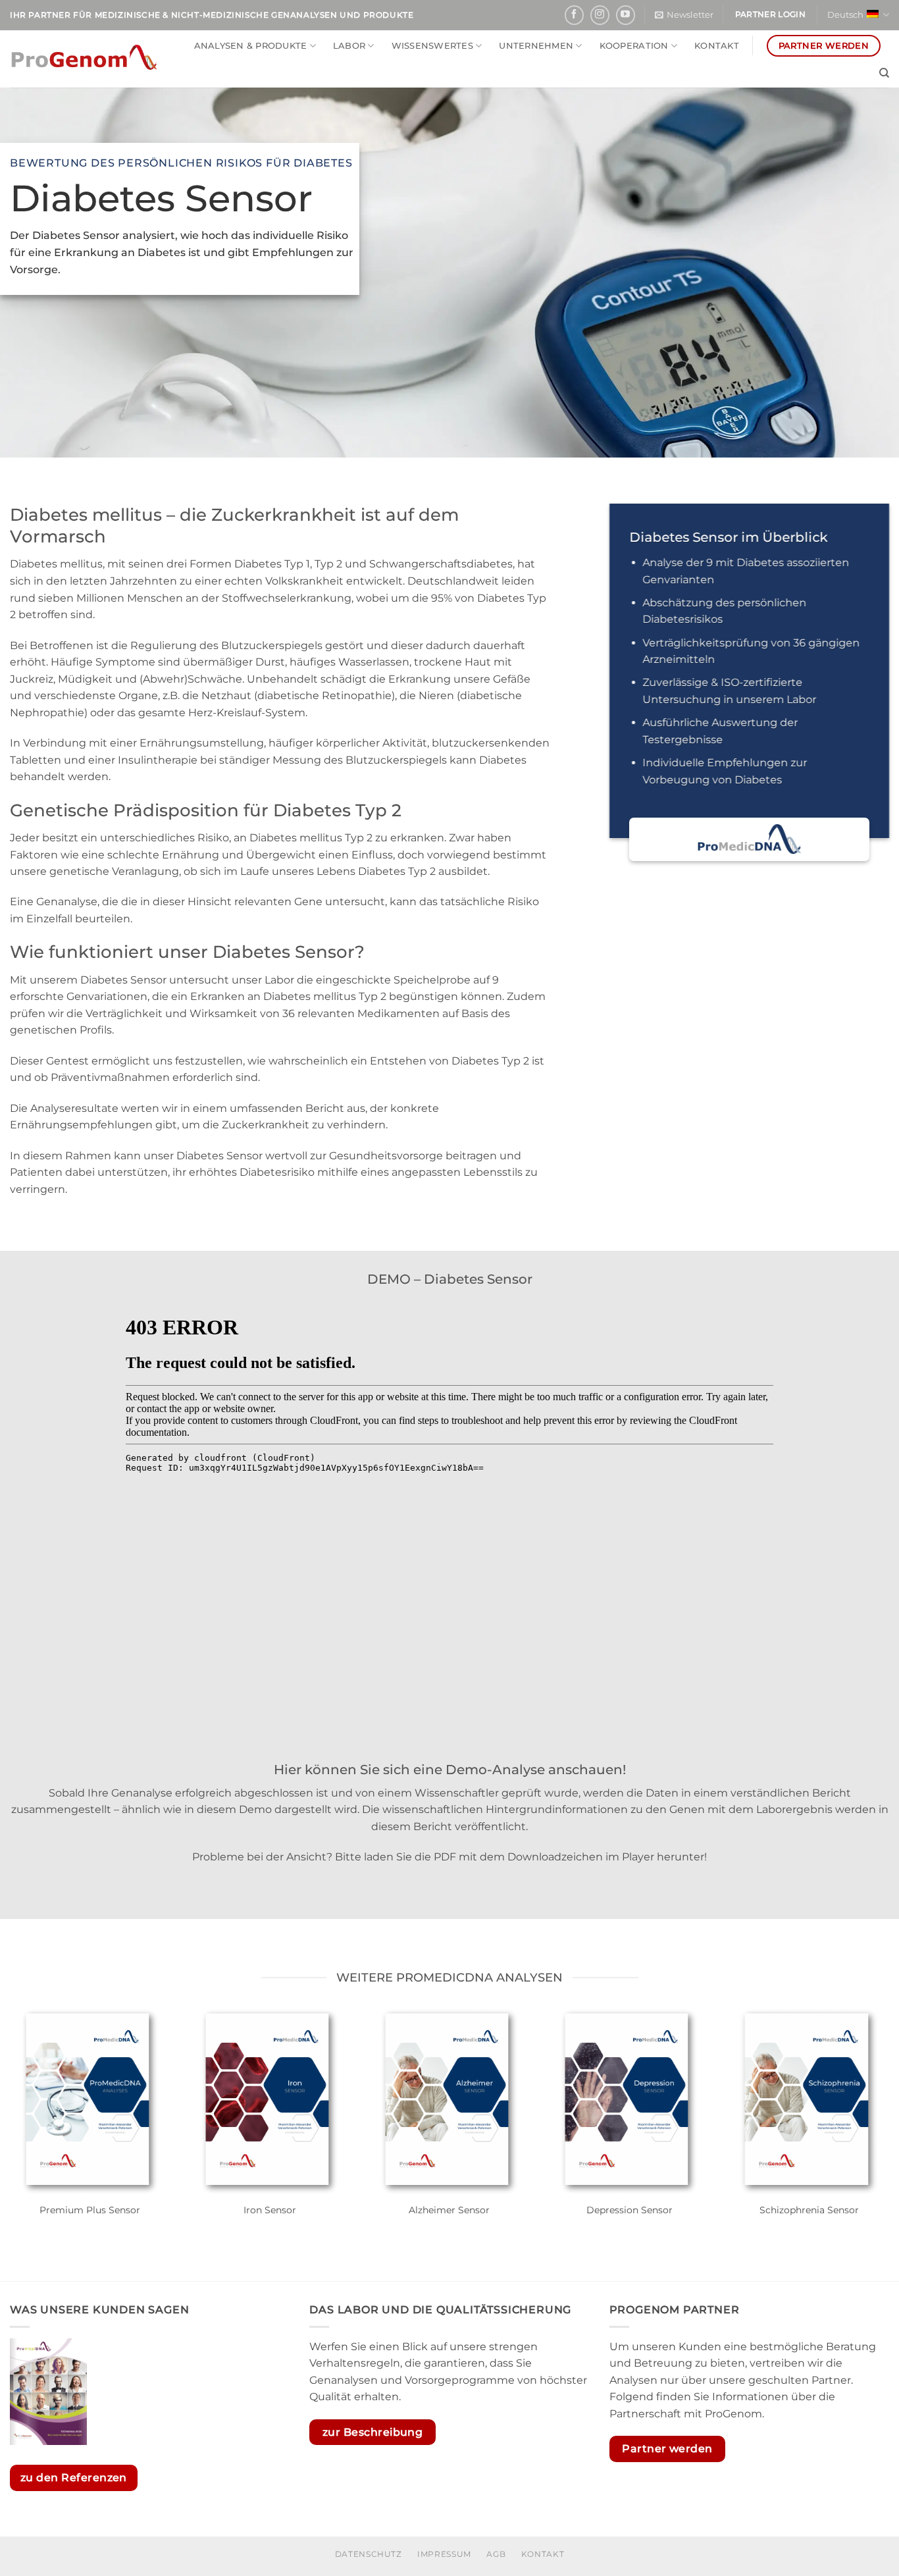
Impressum (444, 2554)
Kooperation (634, 46)
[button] (684, 15)
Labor (349, 46)
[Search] (884, 73)
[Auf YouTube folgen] (626, 15)
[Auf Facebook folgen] (574, 15)
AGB (496, 2554)
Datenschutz (369, 2554)
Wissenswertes (432, 46)
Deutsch (845, 15)
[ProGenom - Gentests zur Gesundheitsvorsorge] (84, 59)
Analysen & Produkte (251, 46)
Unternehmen (536, 46)
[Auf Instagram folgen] (600, 15)
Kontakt (717, 46)
